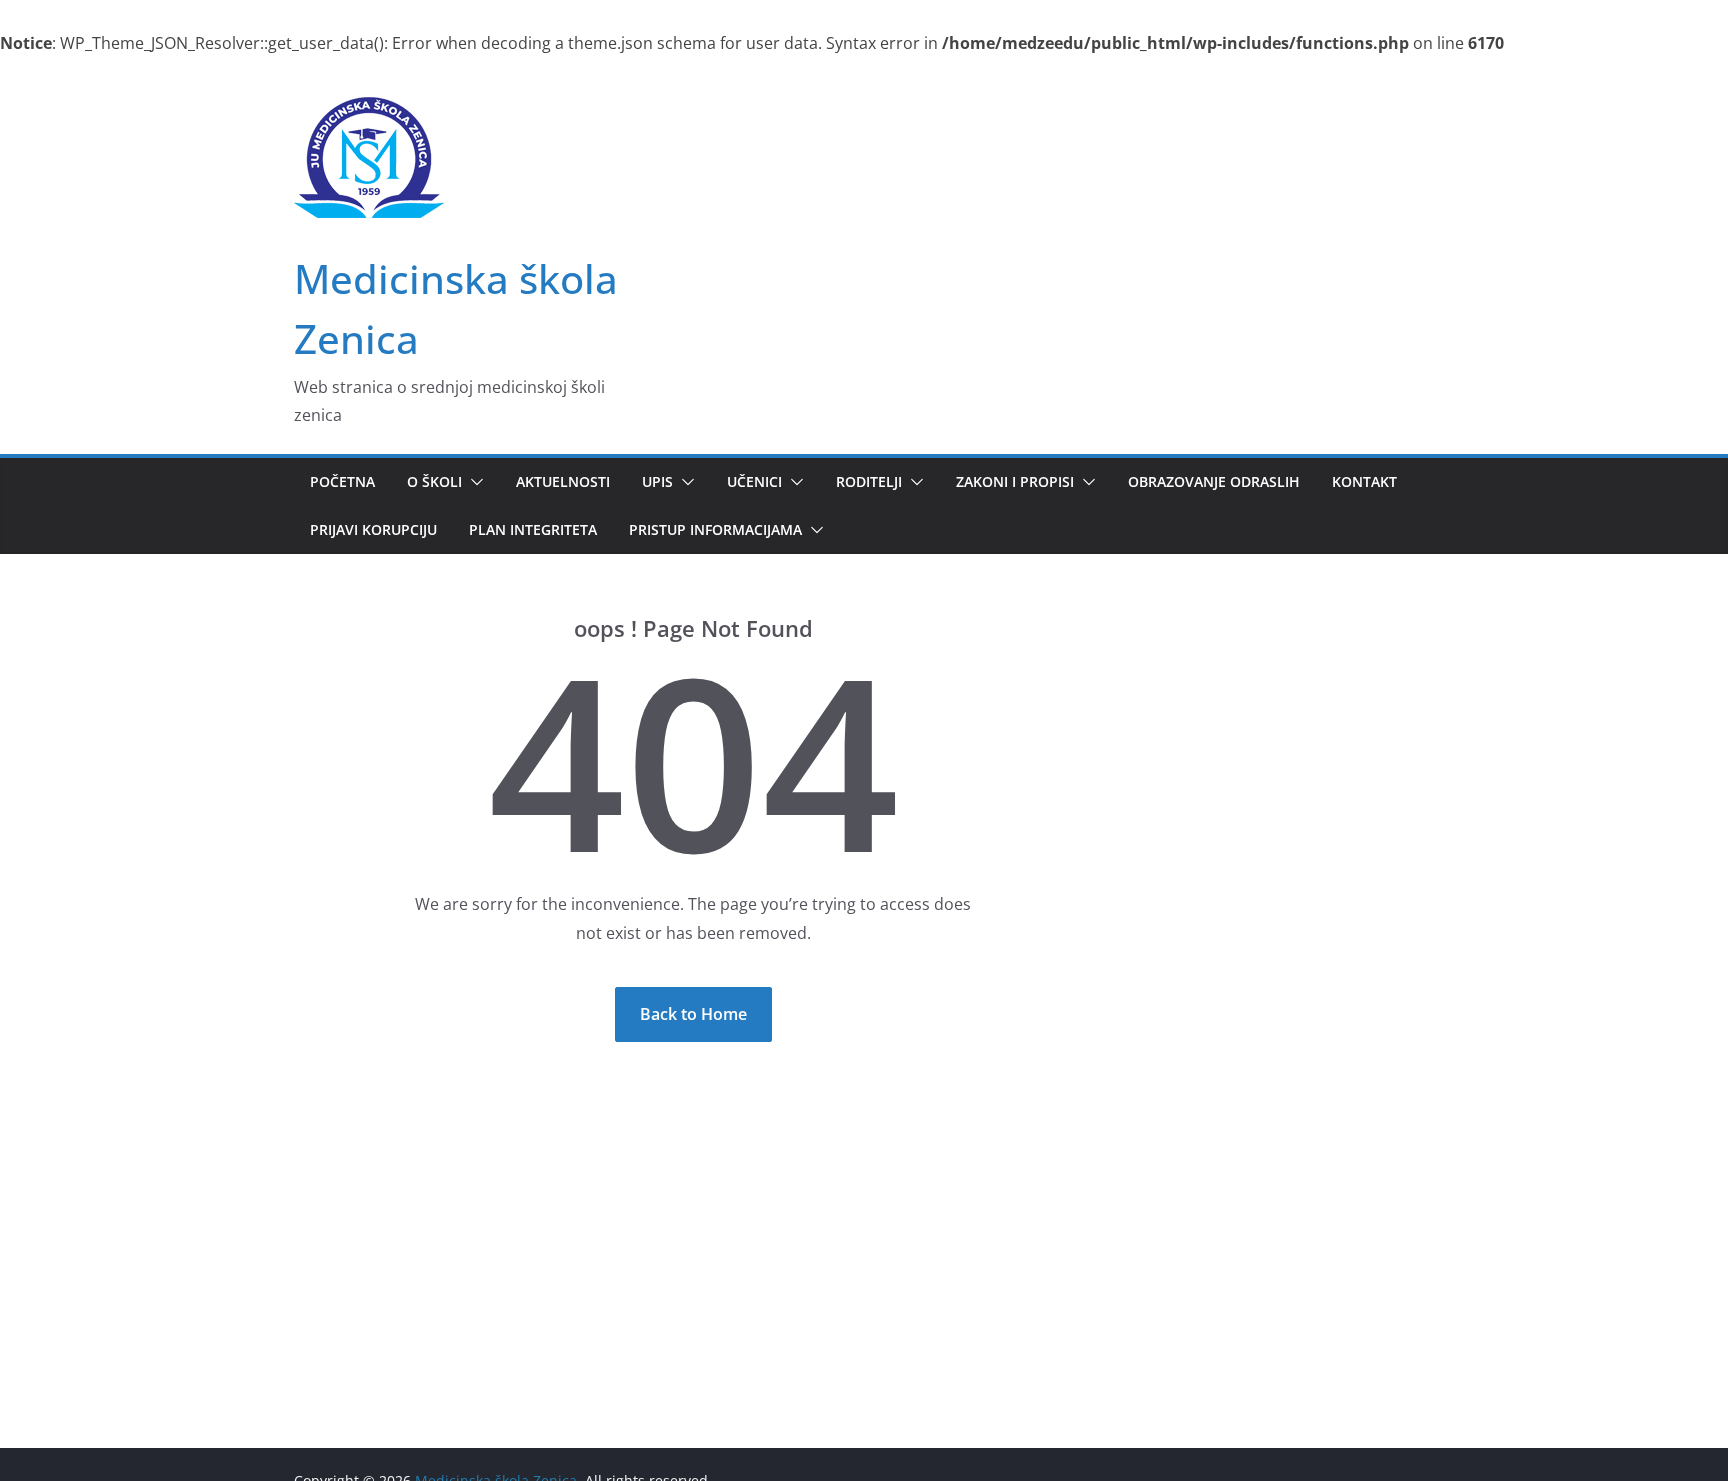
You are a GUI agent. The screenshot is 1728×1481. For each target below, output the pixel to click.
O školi (434, 481)
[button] (473, 482)
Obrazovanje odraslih (1214, 481)
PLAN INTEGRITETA (533, 529)
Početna (342, 481)
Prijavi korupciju (373, 529)
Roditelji (869, 481)
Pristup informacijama (715, 529)
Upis (657, 481)
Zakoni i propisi (1015, 481)
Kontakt (1364, 481)
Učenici (754, 481)
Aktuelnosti (563, 481)
